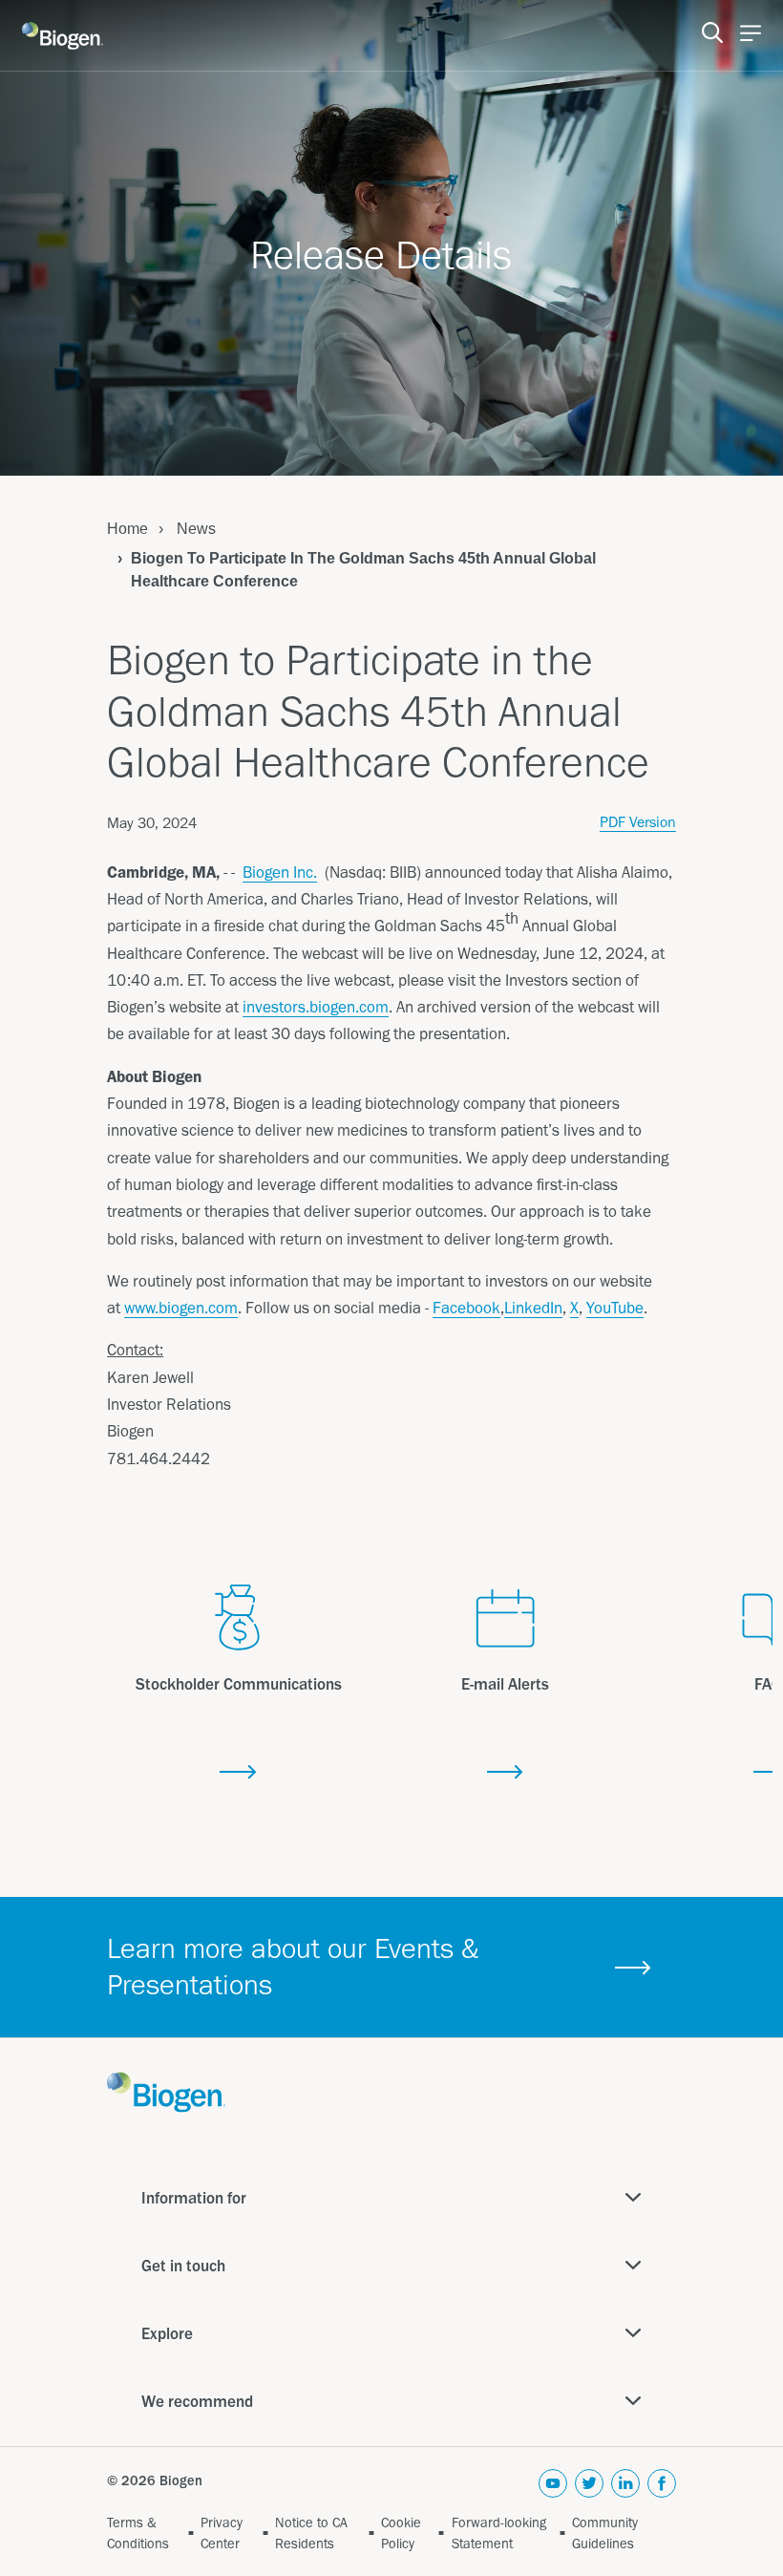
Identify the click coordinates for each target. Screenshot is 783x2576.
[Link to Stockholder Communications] (238, 1773)
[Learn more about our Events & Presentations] (634, 1968)
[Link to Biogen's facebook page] (662, 2487)
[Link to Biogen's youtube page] (553, 2487)
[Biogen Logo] (166, 2091)
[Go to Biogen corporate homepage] (63, 36)
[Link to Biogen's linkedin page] (625, 2487)
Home (127, 529)
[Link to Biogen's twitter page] (589, 2487)
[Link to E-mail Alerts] (506, 1773)
